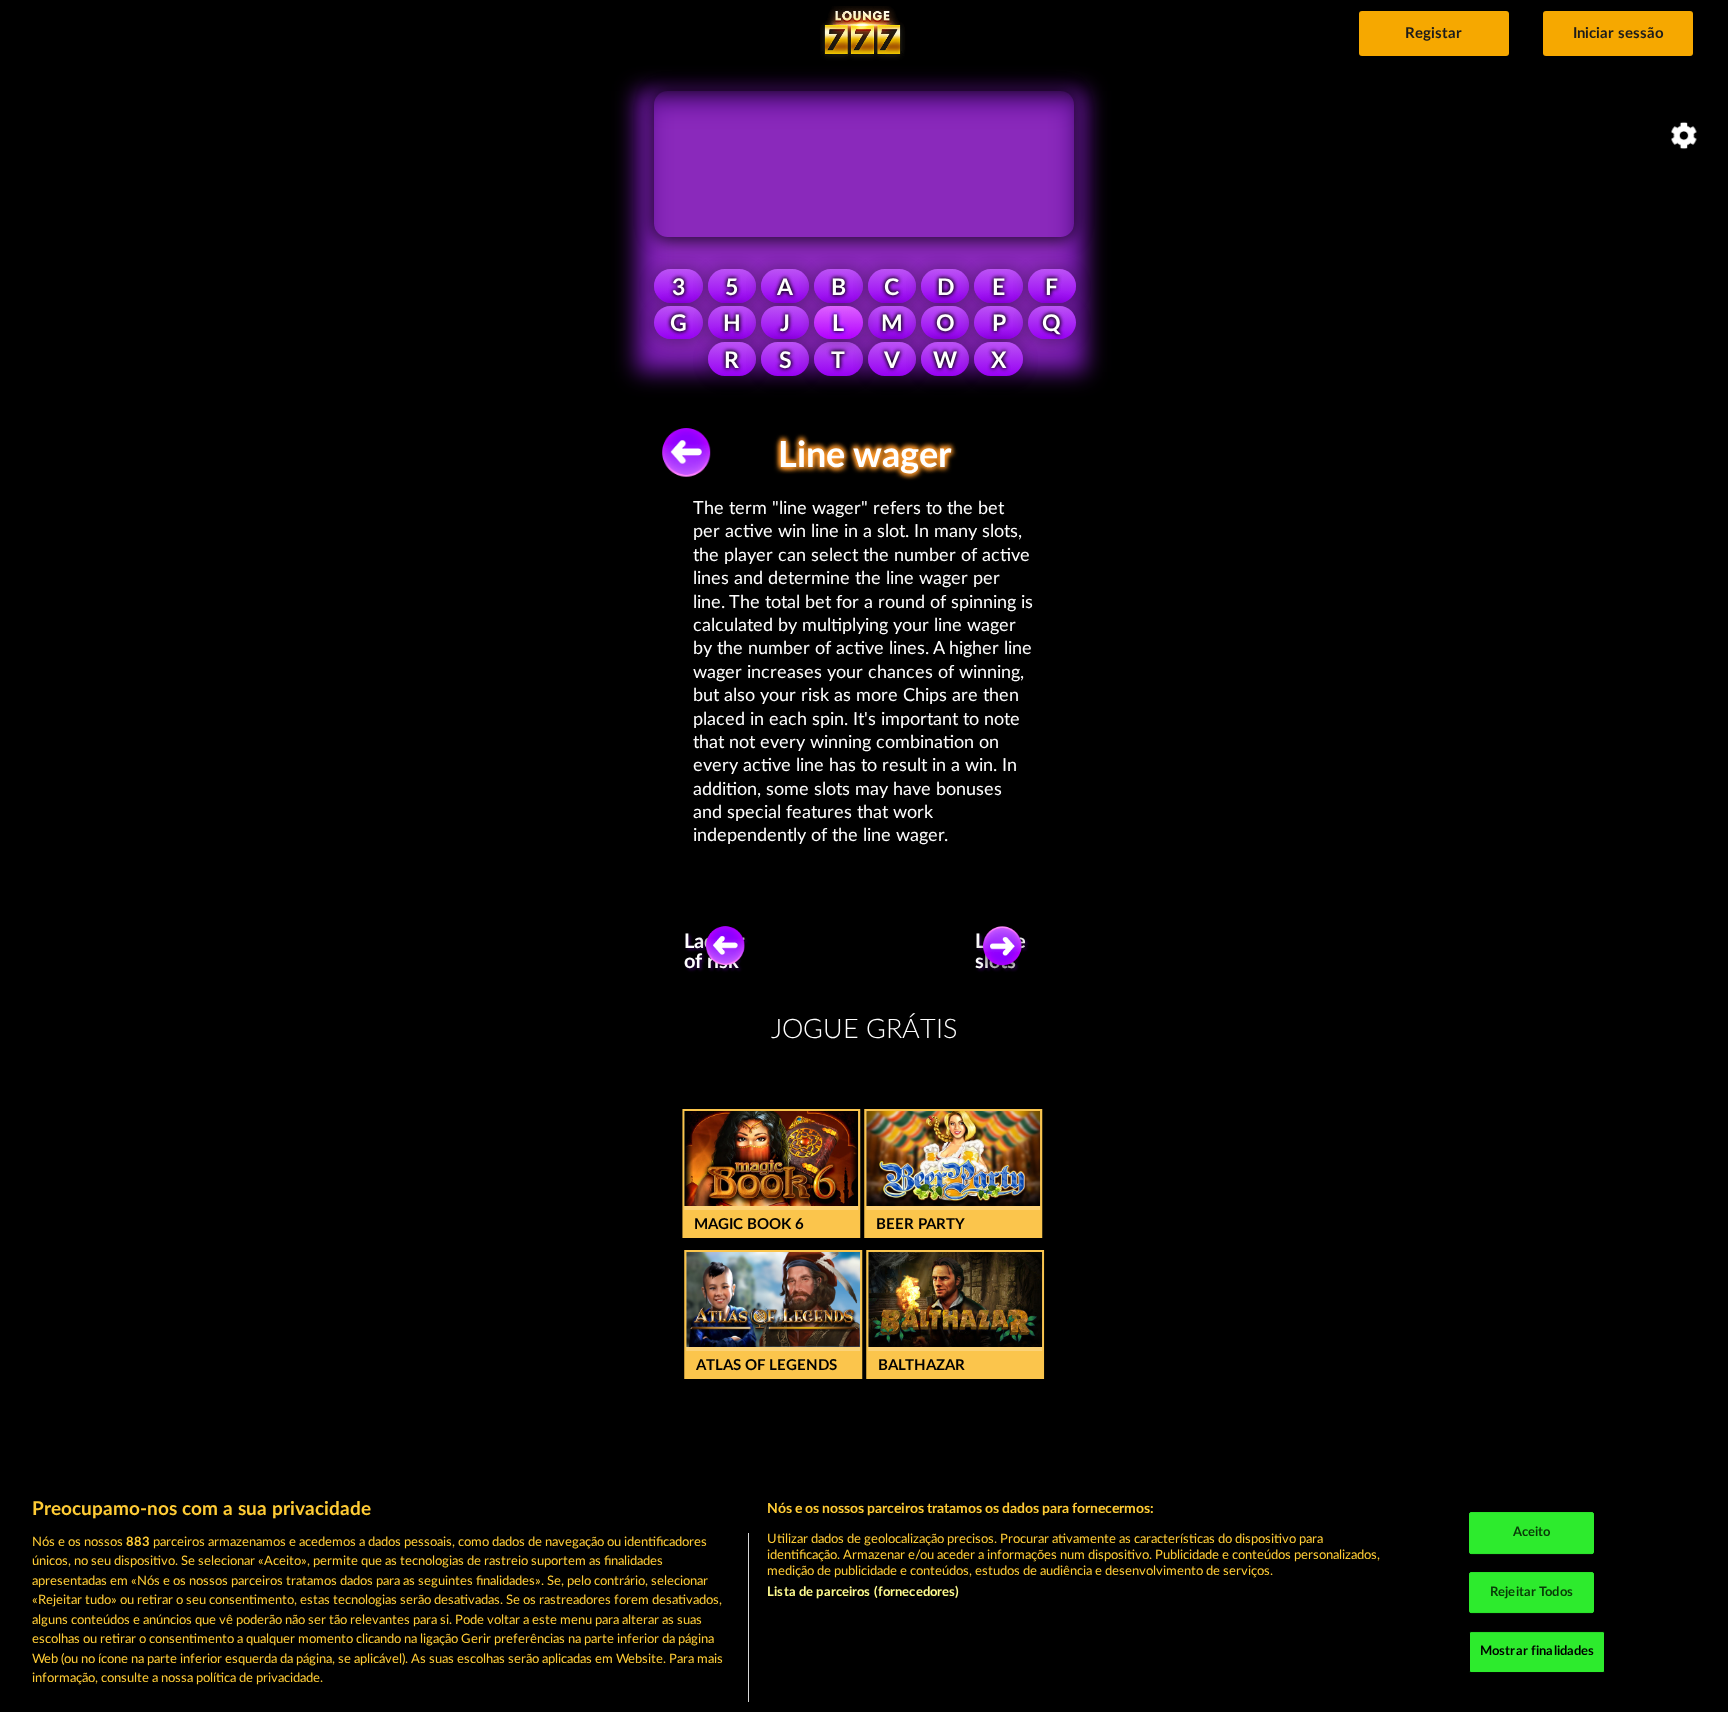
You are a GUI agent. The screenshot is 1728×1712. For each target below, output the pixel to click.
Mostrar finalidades (1537, 1651)
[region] (864, 1595)
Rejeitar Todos (1531, 1592)
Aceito (1532, 1532)
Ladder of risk (713, 952)
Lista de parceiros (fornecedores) (863, 1592)
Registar (1433, 33)
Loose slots (1000, 952)
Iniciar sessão (1618, 33)
